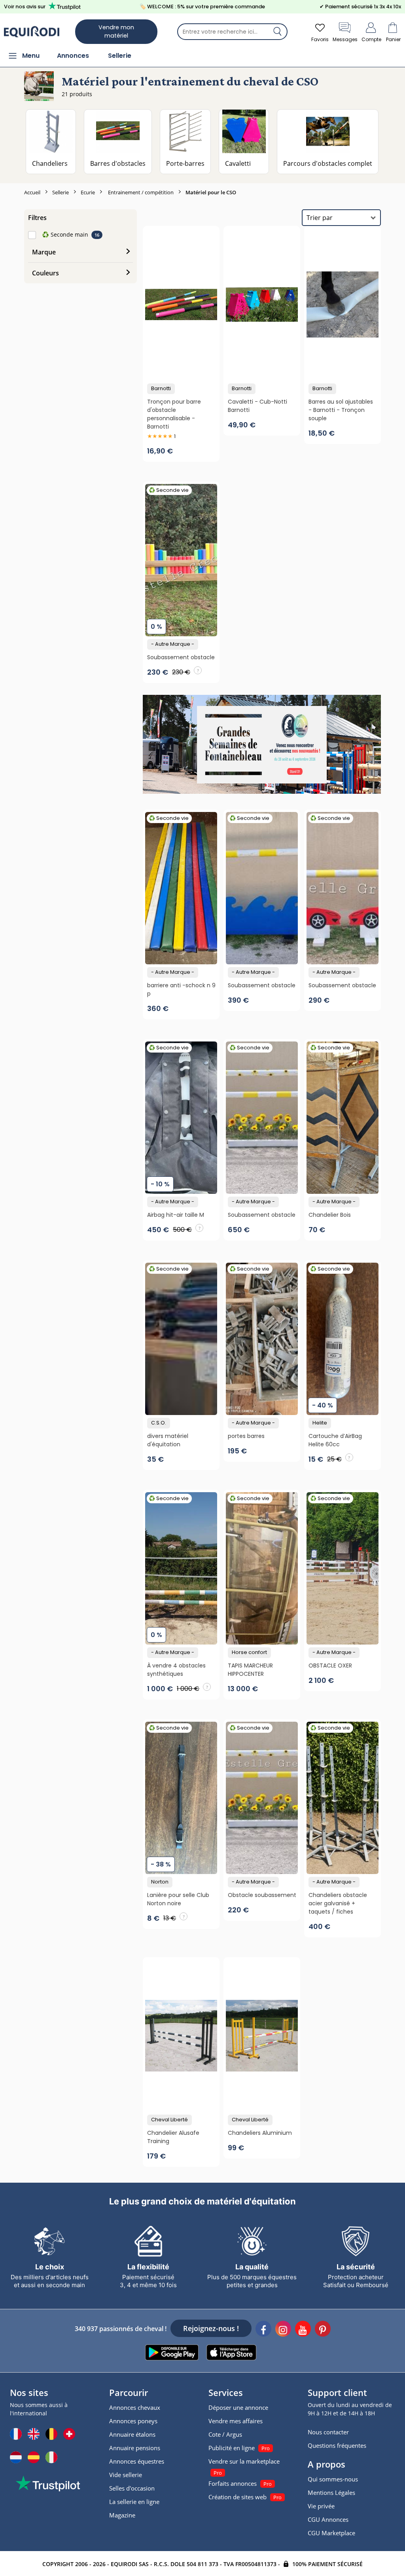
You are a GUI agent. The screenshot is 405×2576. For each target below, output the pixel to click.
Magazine (122, 2515)
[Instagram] (283, 2330)
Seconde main (65, 234)
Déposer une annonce (238, 2407)
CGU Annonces (328, 2519)
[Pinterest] (323, 2330)
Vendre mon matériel (116, 31)
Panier (393, 39)
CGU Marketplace (331, 2533)
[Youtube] (303, 2330)
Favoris (320, 39)
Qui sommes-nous (333, 2479)
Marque (44, 252)
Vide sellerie (126, 2475)
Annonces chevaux (135, 2407)
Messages (345, 39)
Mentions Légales (331, 2493)
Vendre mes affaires (236, 2421)
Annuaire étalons (132, 2434)
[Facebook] (263, 2330)
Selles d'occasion (132, 2488)
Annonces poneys (133, 2421)
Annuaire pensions (135, 2448)
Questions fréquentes (337, 2445)
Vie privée (321, 2506)
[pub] (262, 744)
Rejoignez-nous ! (211, 2328)
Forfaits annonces (233, 2483)
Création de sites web (238, 2497)
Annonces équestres (137, 2461)
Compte (371, 39)
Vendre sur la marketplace (244, 2461)
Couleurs (45, 273)
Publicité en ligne (232, 2448)
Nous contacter (328, 2432)
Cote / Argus (225, 2434)
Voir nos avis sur (25, 7)
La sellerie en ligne (134, 2502)
